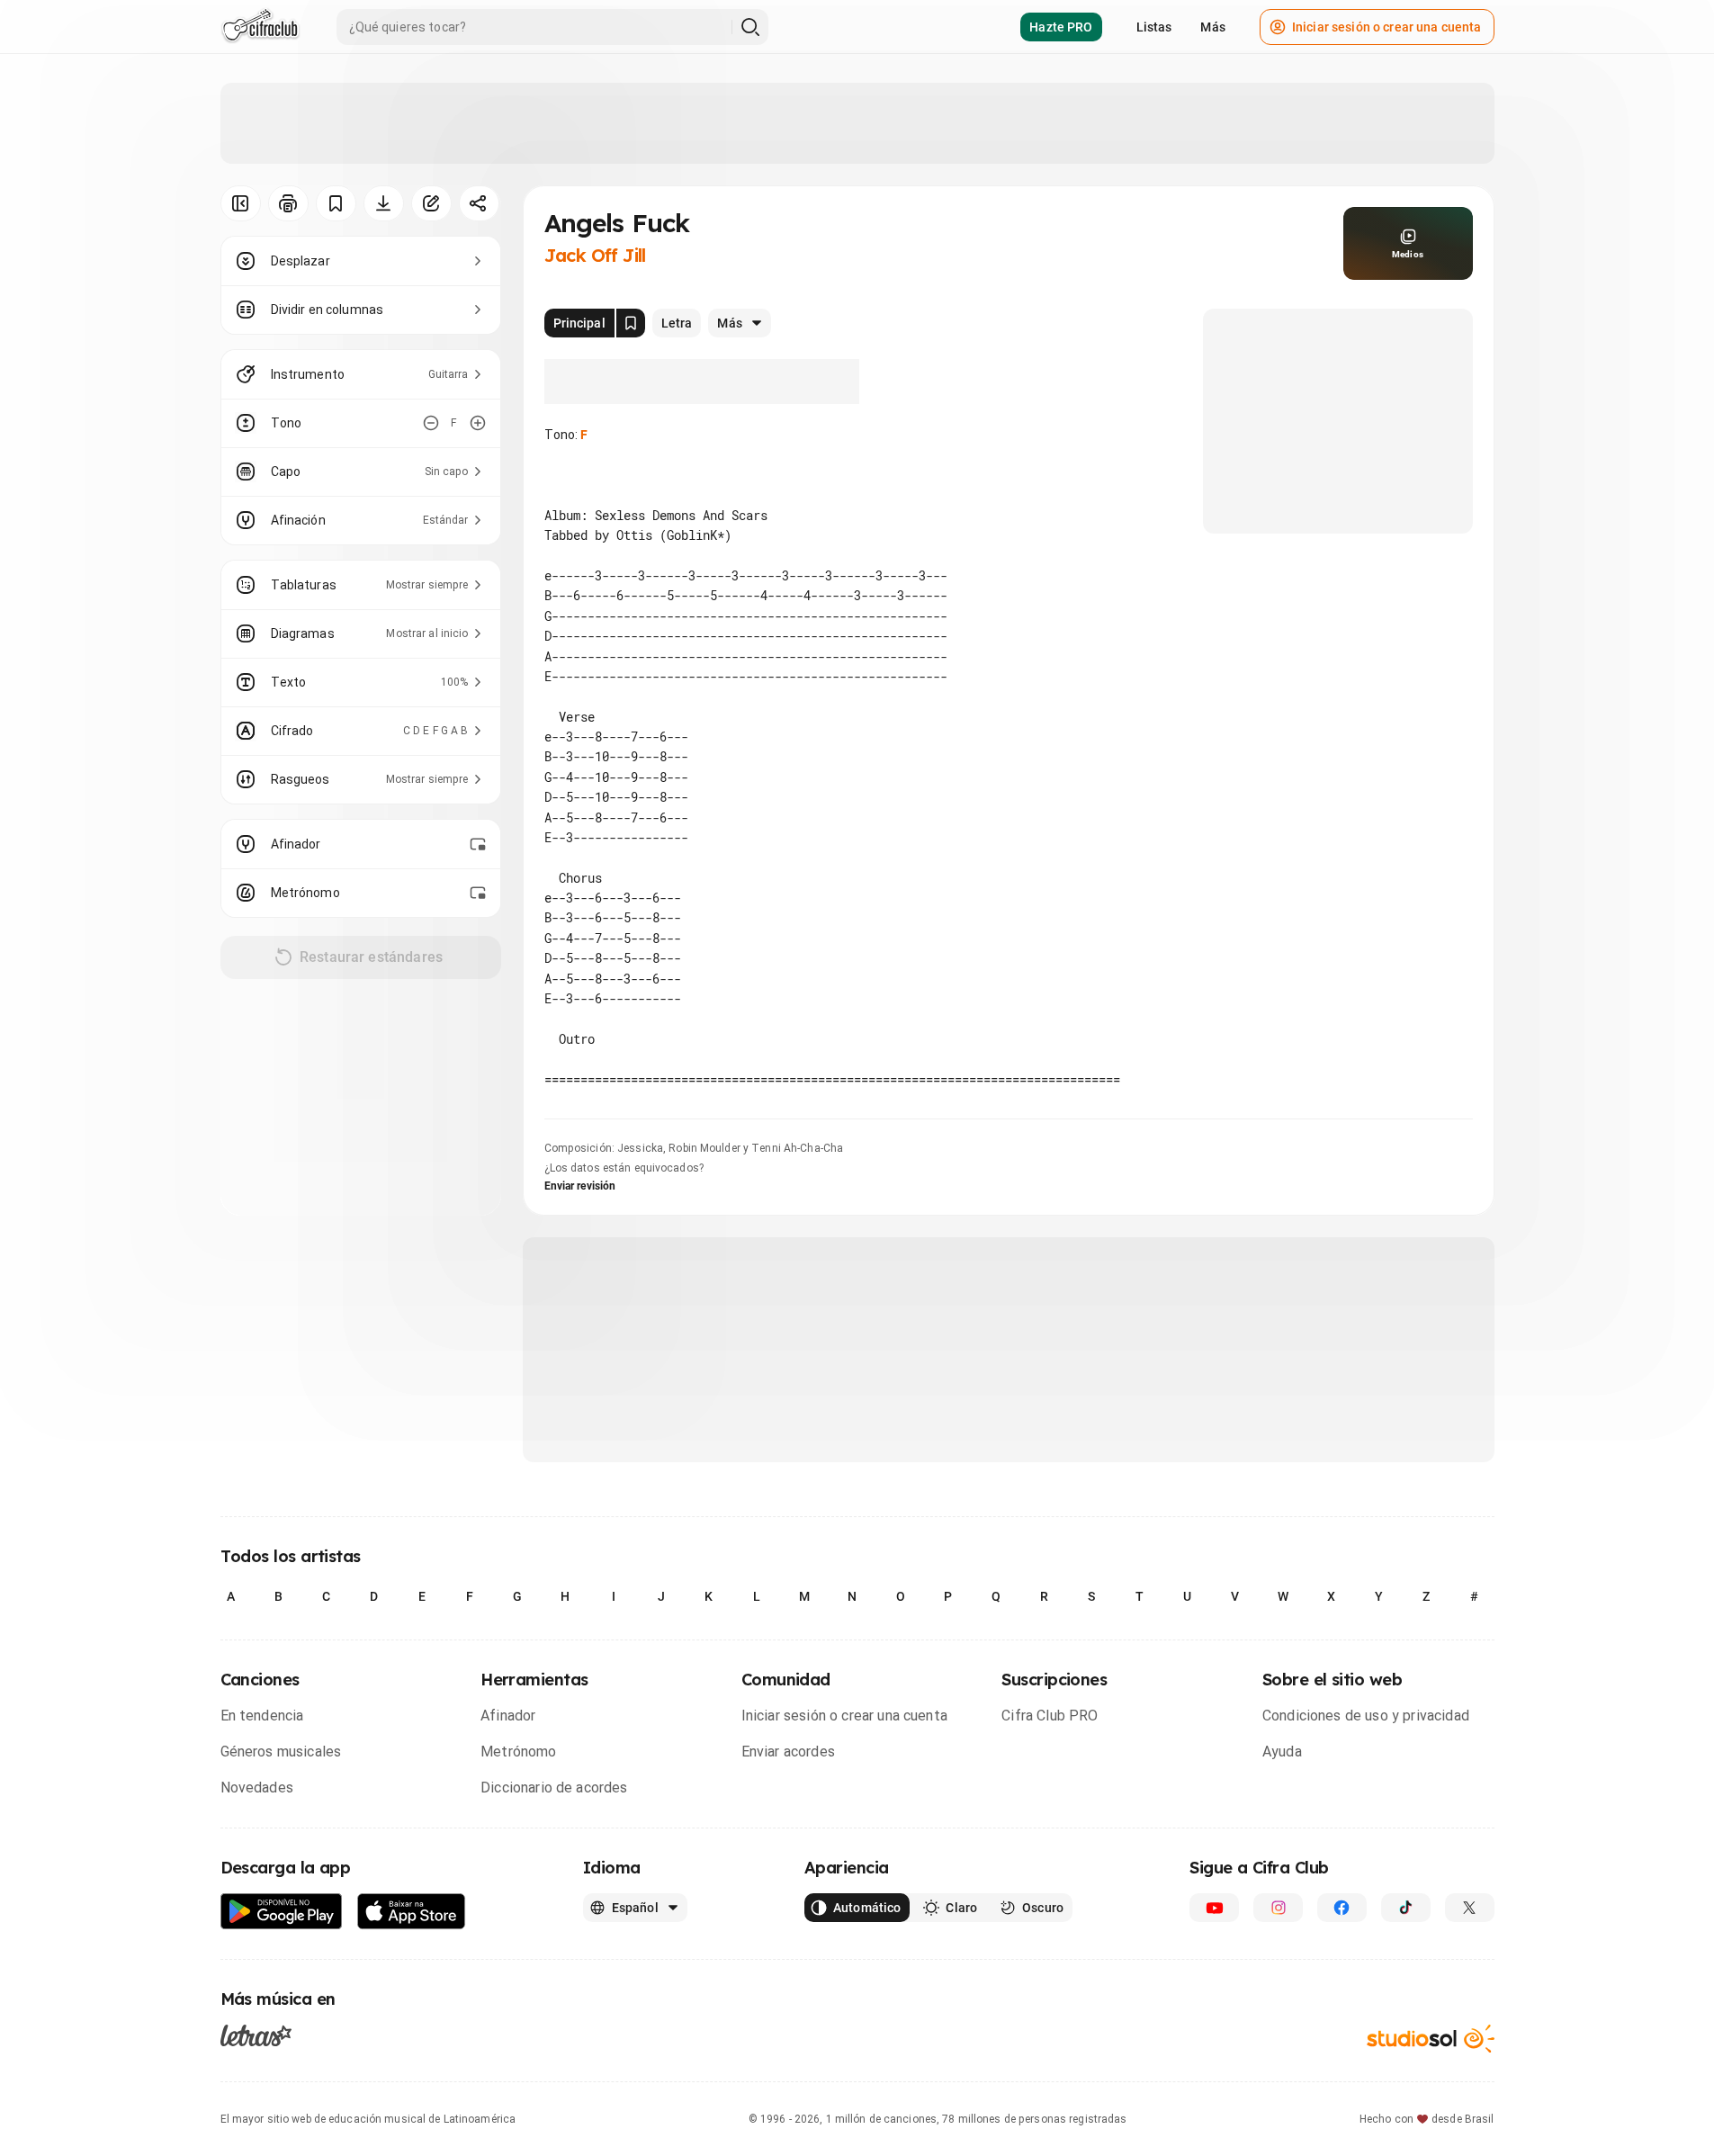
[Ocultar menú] (241, 203)
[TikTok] (1406, 1908)
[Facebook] (1342, 1908)
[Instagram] (1278, 1908)
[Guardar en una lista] (336, 203)
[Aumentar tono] (478, 423)
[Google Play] (282, 1912)
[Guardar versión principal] (631, 323)
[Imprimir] (288, 203)
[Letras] (256, 2035)
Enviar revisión (580, 1186)
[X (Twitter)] (1470, 1908)
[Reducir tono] (431, 423)
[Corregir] (431, 203)
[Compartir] (479, 203)
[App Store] (412, 1912)
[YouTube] (1214, 1908)
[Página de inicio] (260, 27)
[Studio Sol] (1431, 2039)
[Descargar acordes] (384, 203)
